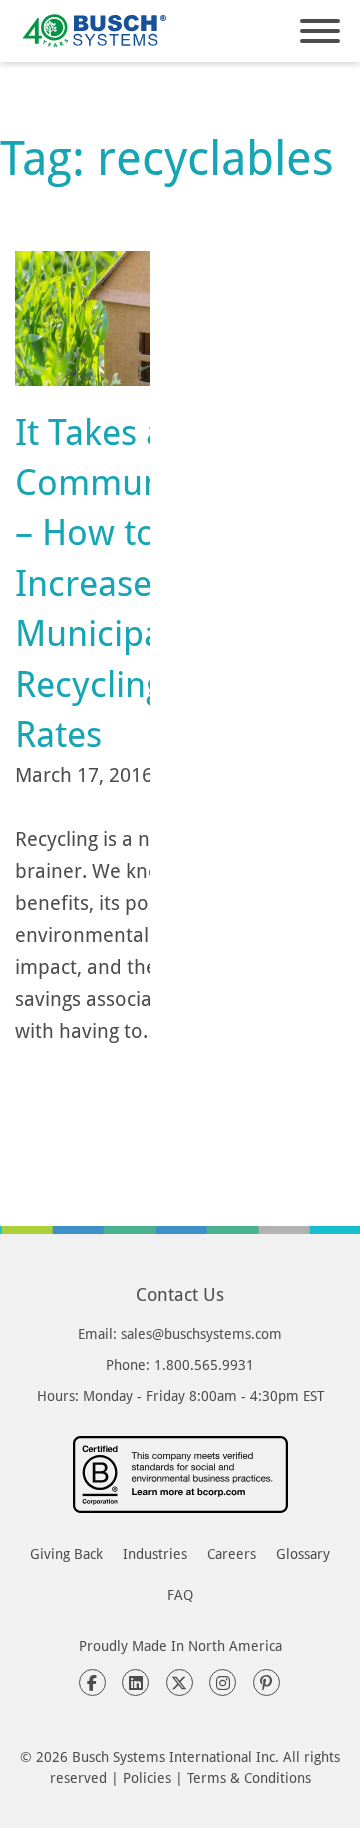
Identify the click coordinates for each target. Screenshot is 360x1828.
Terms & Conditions (249, 1777)
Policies (147, 1777)
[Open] (320, 31)
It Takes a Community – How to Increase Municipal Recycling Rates (109, 582)
